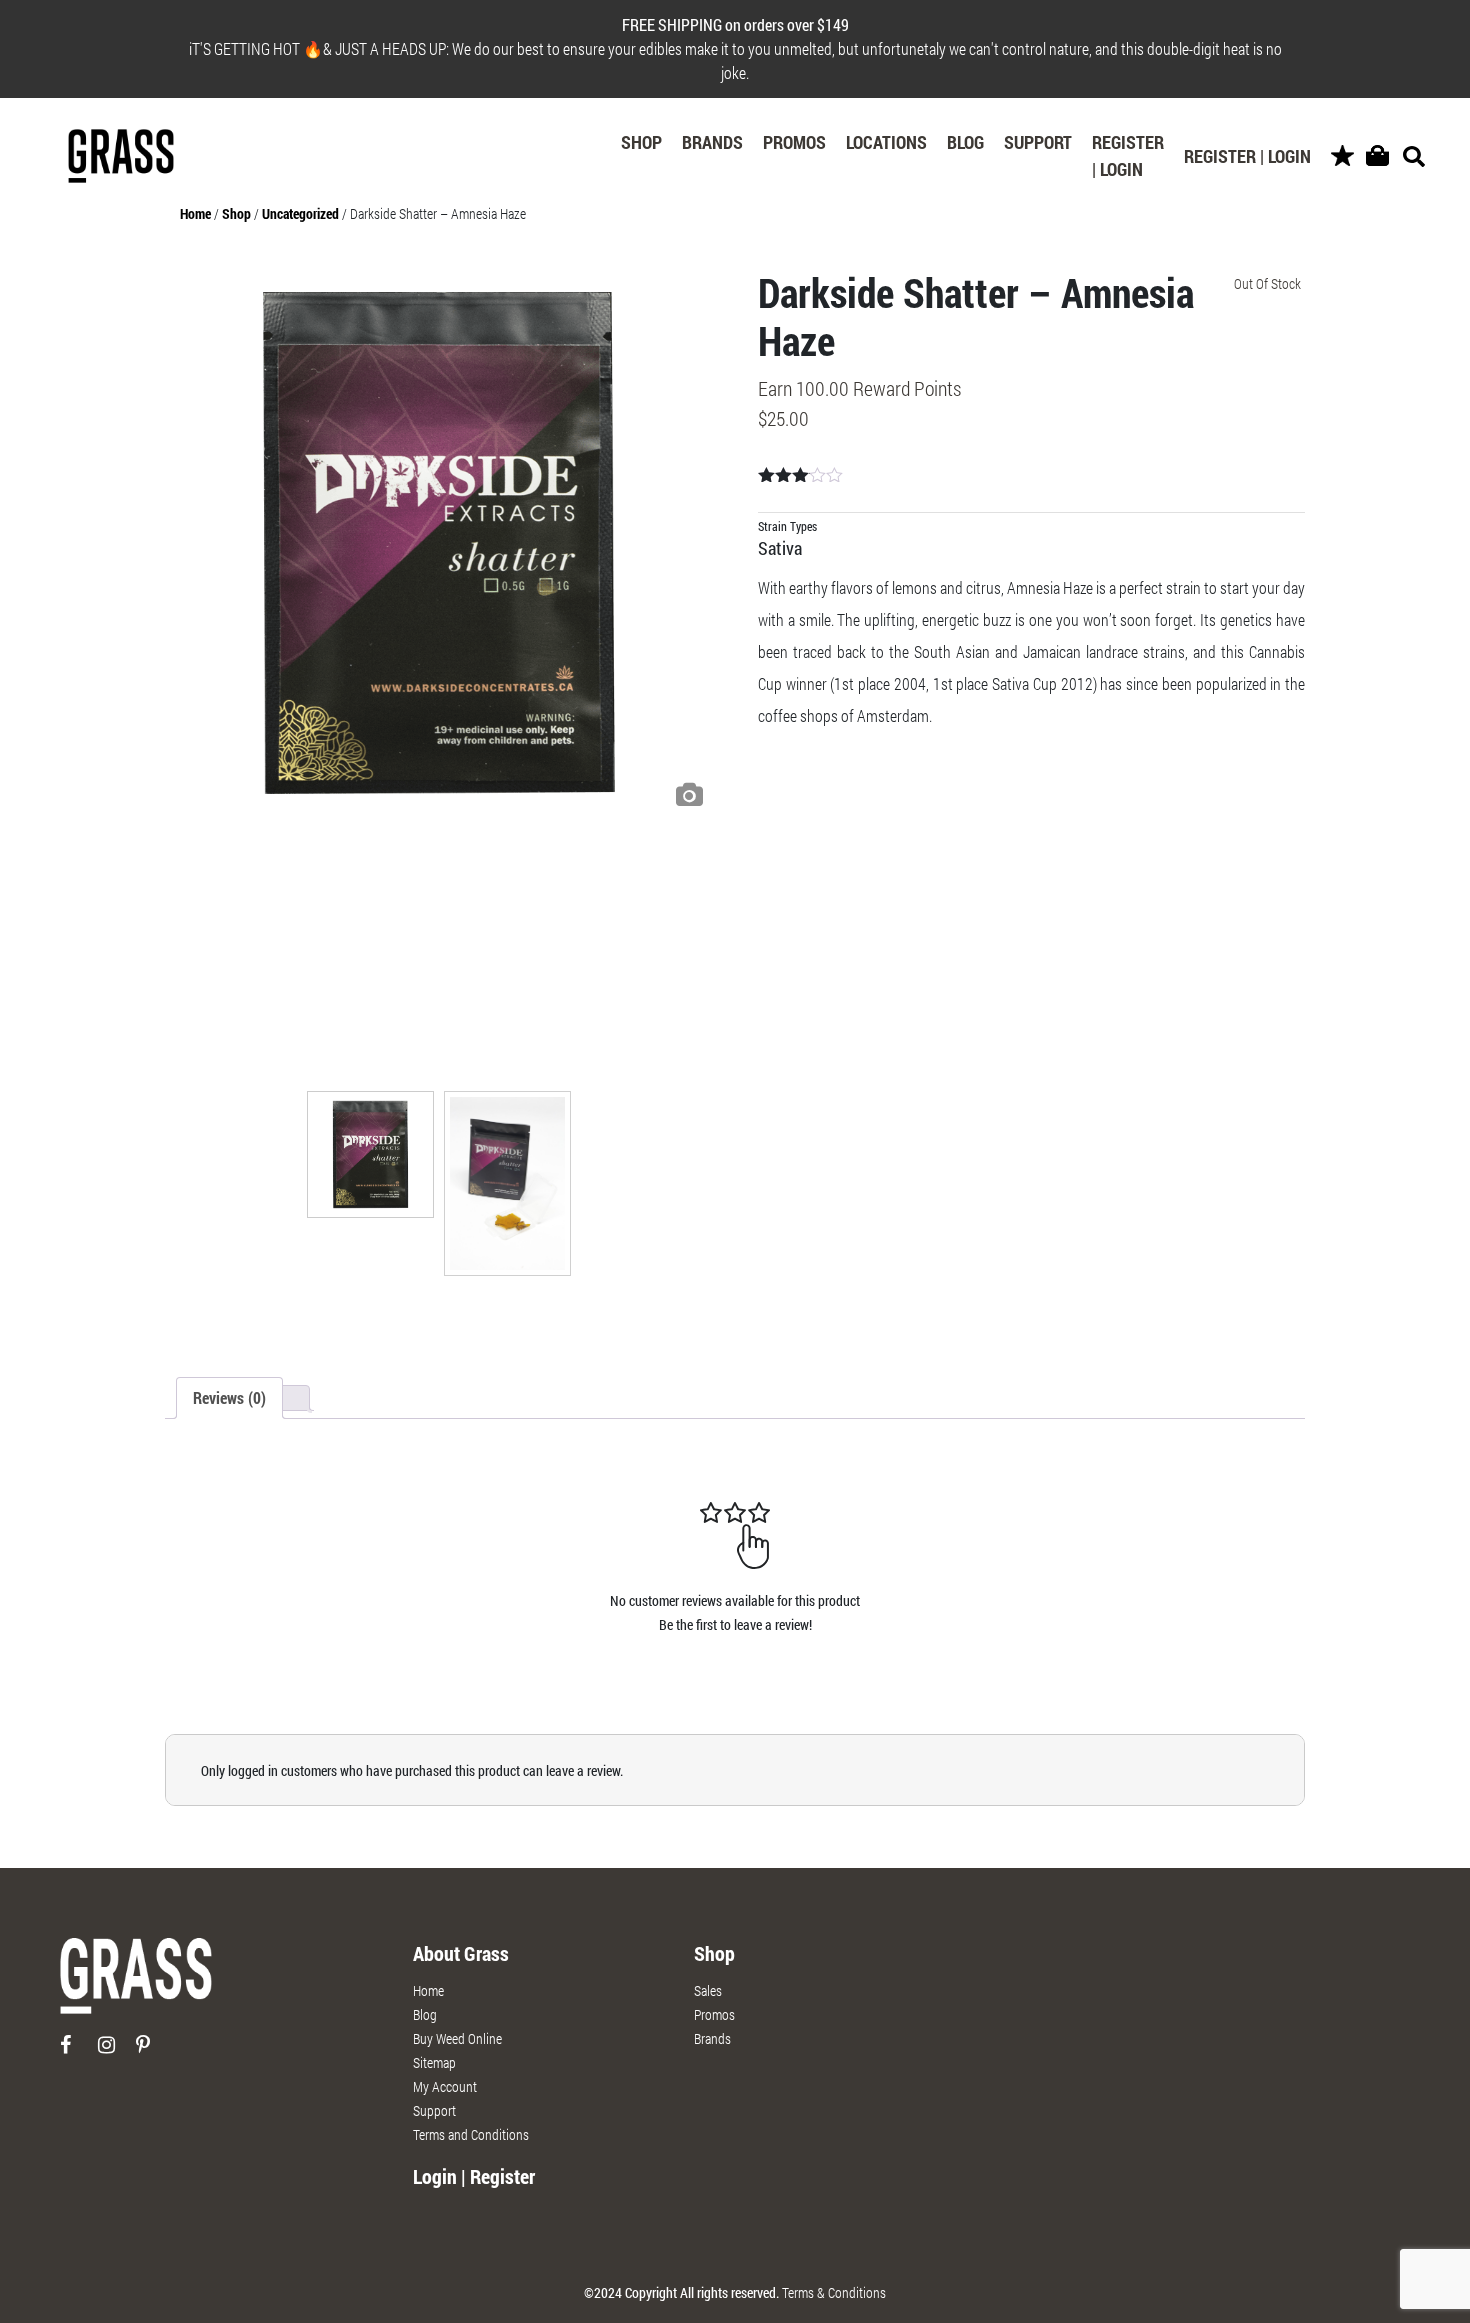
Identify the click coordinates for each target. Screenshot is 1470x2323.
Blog (965, 142)
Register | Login (1128, 155)
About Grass (461, 1953)
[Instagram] (115, 2052)
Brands (712, 142)
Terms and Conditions (471, 2134)
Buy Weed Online (457, 2038)
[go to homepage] (136, 1984)
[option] (439, 543)
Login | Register (474, 2176)
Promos (794, 142)
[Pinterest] (153, 2052)
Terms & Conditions (834, 2292)
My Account (445, 2086)
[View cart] (1377, 156)
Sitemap (434, 2062)
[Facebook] (77, 2052)
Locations (886, 142)
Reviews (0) (229, 1397)
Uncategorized (300, 213)
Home (195, 213)
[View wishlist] (1342, 156)
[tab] (229, 1398)
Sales (708, 1990)
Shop (641, 142)
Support (1038, 142)
